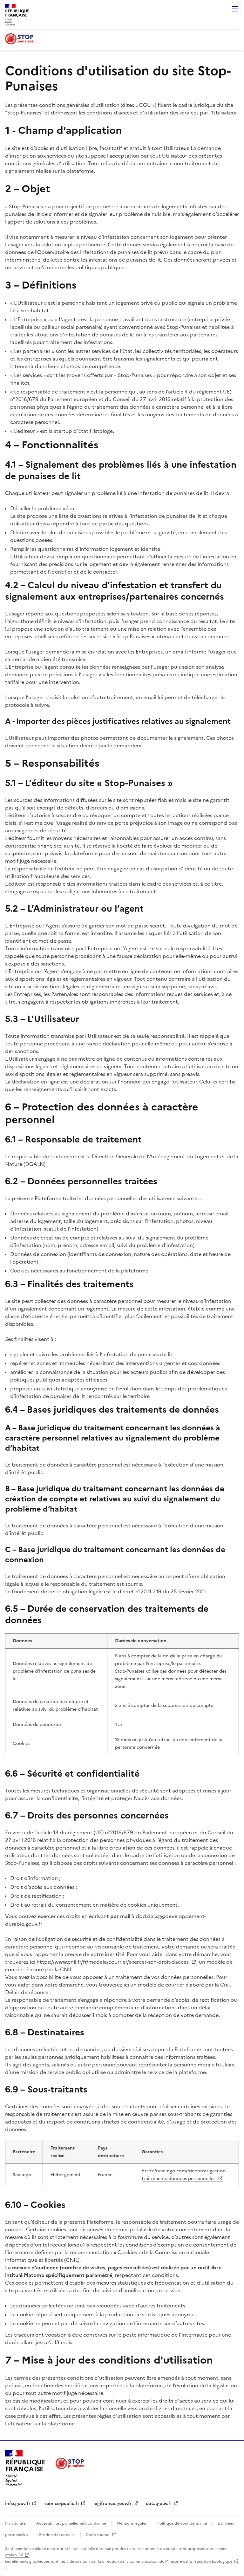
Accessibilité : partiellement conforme (71, 2523)
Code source (98, 2535)
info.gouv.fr (18, 2504)
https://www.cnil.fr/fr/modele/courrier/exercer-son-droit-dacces (113, 1962)
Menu (235, 9)
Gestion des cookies (57, 2535)
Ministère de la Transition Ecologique (199, 2561)
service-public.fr (62, 2504)
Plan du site (15, 2523)
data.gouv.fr (159, 2504)
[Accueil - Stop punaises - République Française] (19, 40)
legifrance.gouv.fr (113, 2504)
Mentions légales (132, 2523)
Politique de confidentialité (182, 2523)
